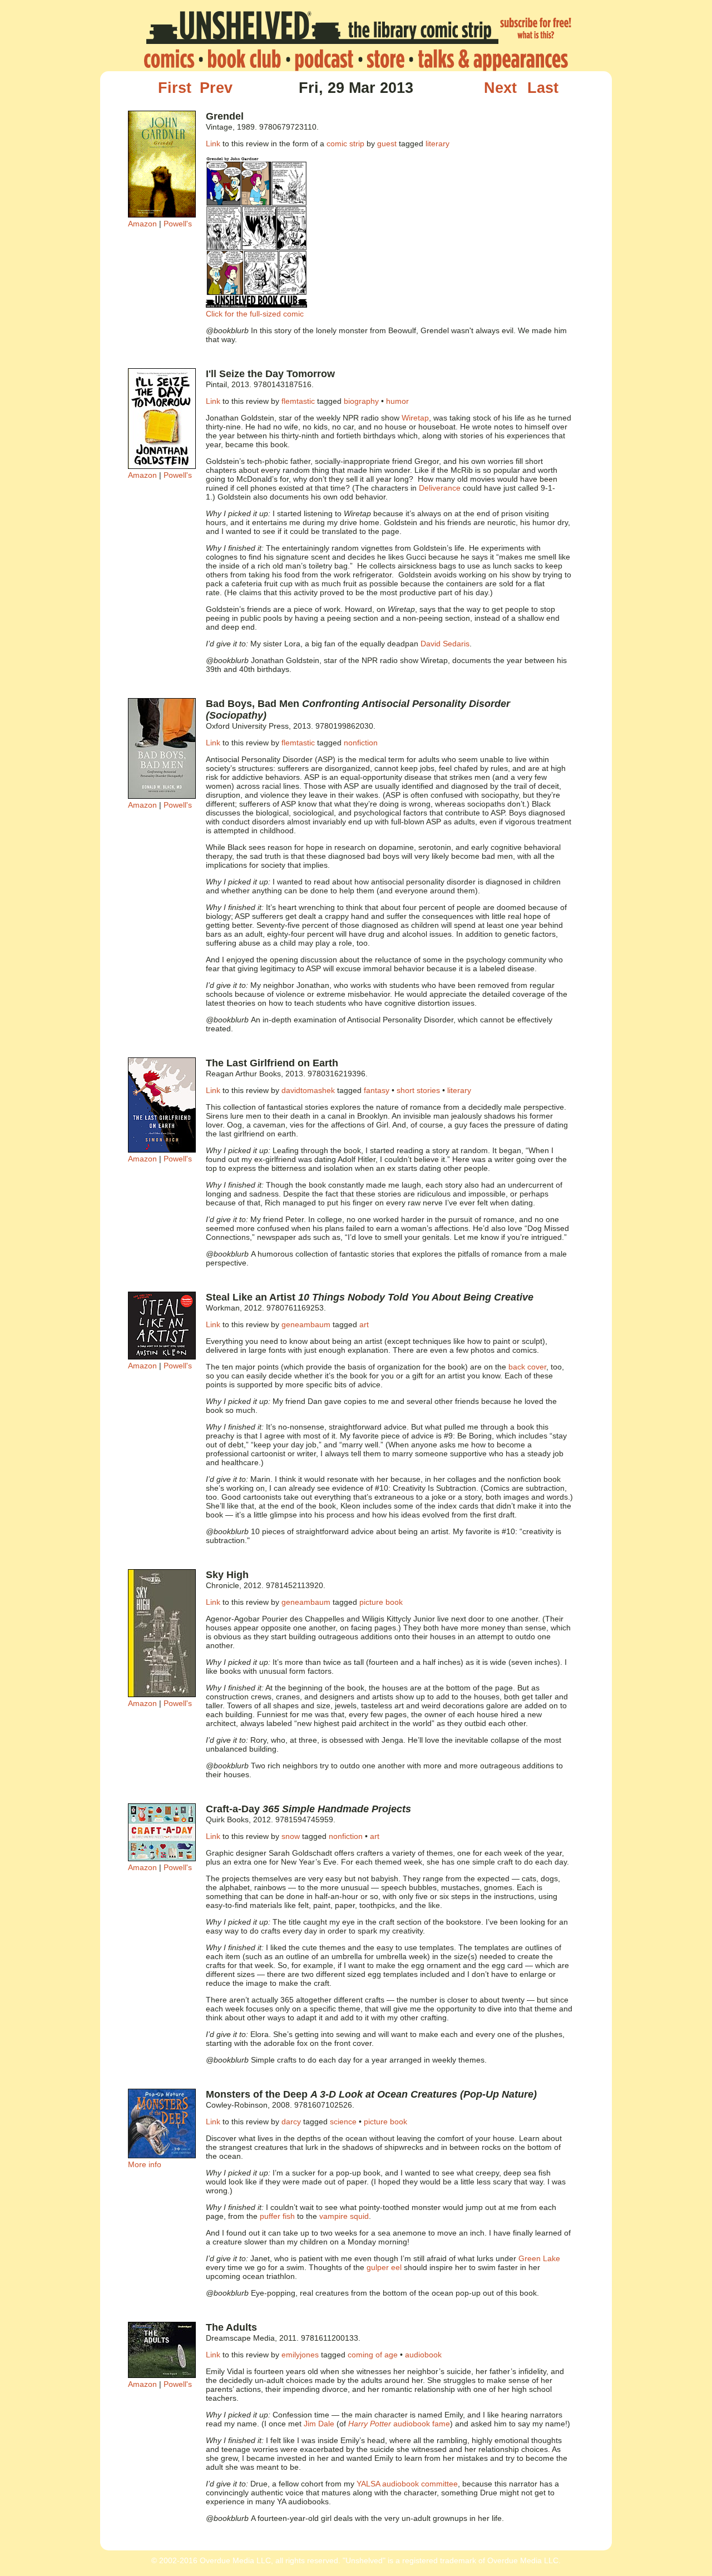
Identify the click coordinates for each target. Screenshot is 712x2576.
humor (397, 401)
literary (437, 144)
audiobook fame (399, 2424)
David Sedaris (445, 644)
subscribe (536, 29)
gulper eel (384, 2267)
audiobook (423, 2355)
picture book (381, 1602)
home (172, 60)
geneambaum (306, 1324)
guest (387, 144)
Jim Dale (319, 2424)
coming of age (373, 2355)
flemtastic (298, 401)
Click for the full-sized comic (255, 314)
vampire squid (344, 2216)
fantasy (377, 1090)
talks (490, 60)
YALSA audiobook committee (407, 2484)
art (364, 1324)
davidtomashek (308, 1090)
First (175, 88)
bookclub (244, 60)
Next (500, 88)
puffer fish (277, 2216)
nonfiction (361, 743)
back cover (527, 1367)
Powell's (178, 224)
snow (291, 1836)
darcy (291, 2122)
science (343, 2122)
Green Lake (539, 2258)
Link (213, 144)
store (385, 60)
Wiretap (415, 418)
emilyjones (300, 2355)
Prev (216, 88)
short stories (418, 1090)
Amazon (142, 224)
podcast (324, 60)
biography (361, 401)
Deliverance (440, 488)
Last (543, 88)
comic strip (345, 144)
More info (145, 2164)
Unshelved (322, 29)
